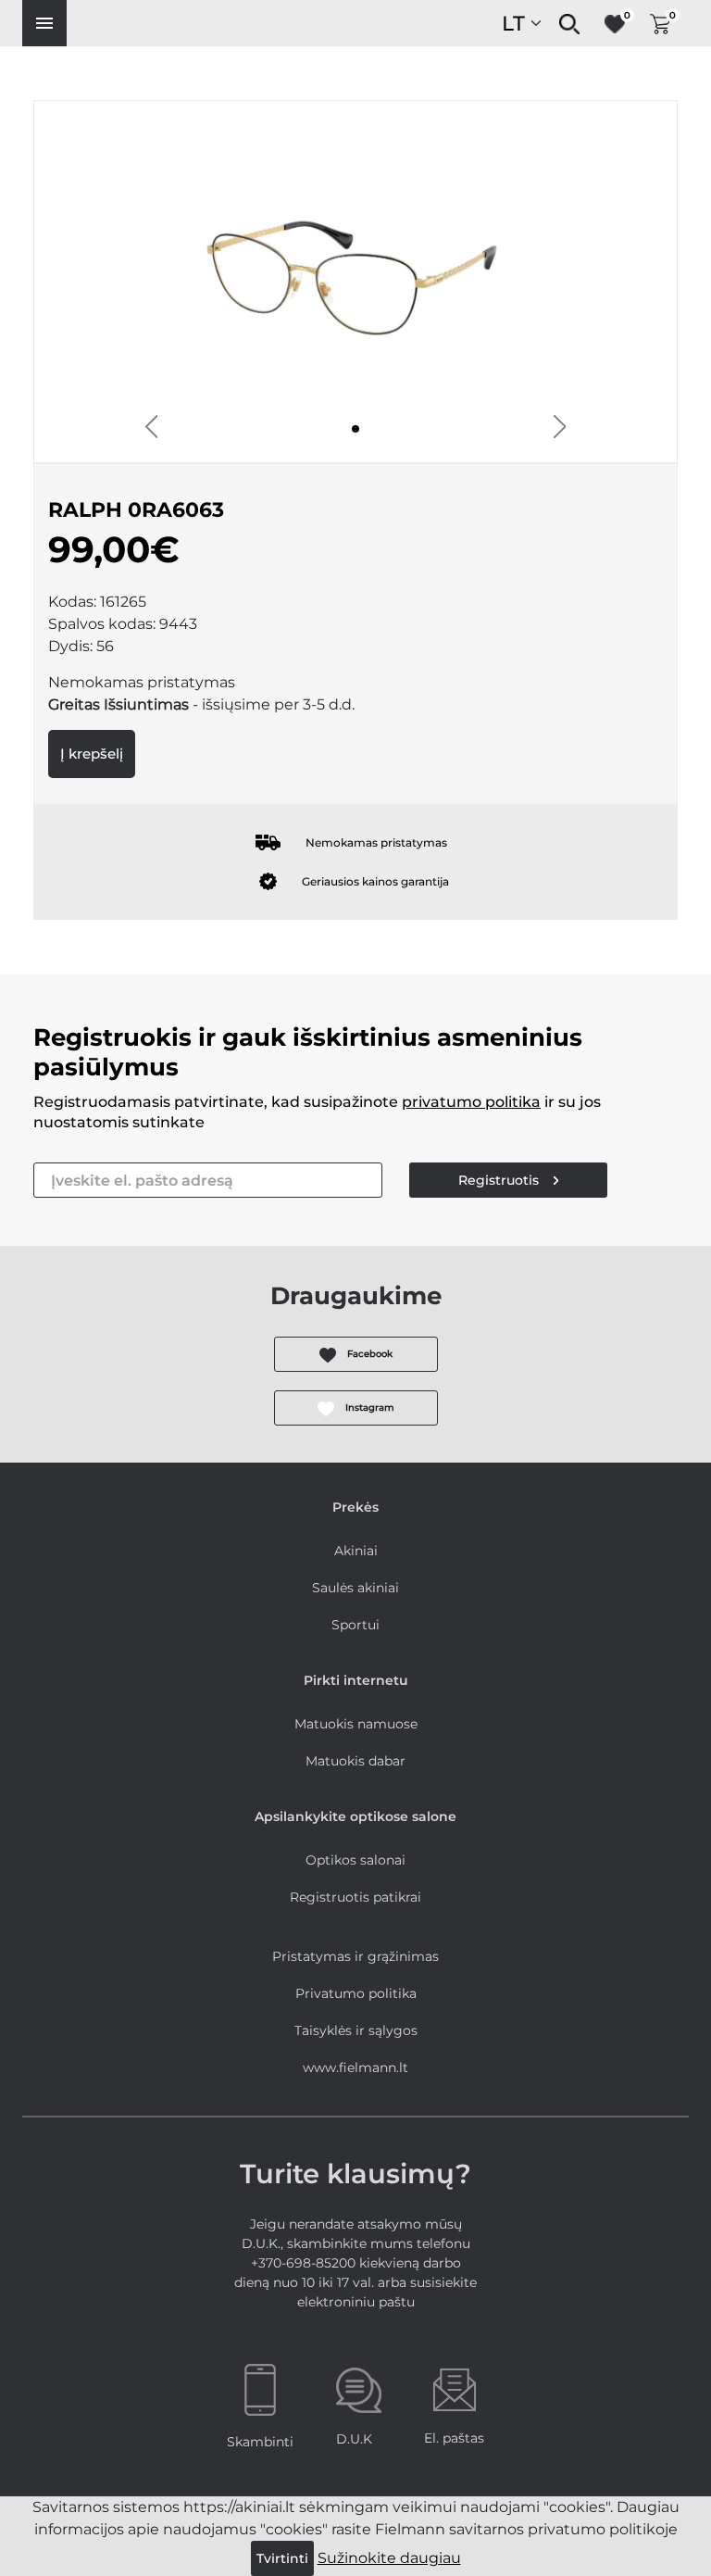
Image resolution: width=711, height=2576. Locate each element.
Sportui (355, 1625)
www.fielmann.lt (355, 2067)
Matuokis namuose (356, 1724)
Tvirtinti (282, 2558)
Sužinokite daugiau (389, 2558)
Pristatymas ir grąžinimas (355, 1956)
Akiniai (356, 1551)
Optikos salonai (355, 1860)
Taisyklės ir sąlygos (356, 2030)
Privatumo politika (356, 1993)
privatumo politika (471, 1102)
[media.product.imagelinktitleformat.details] (355, 429)
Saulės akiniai (355, 1588)
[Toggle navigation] (44, 23)
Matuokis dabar (355, 1761)
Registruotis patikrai (355, 1897)
